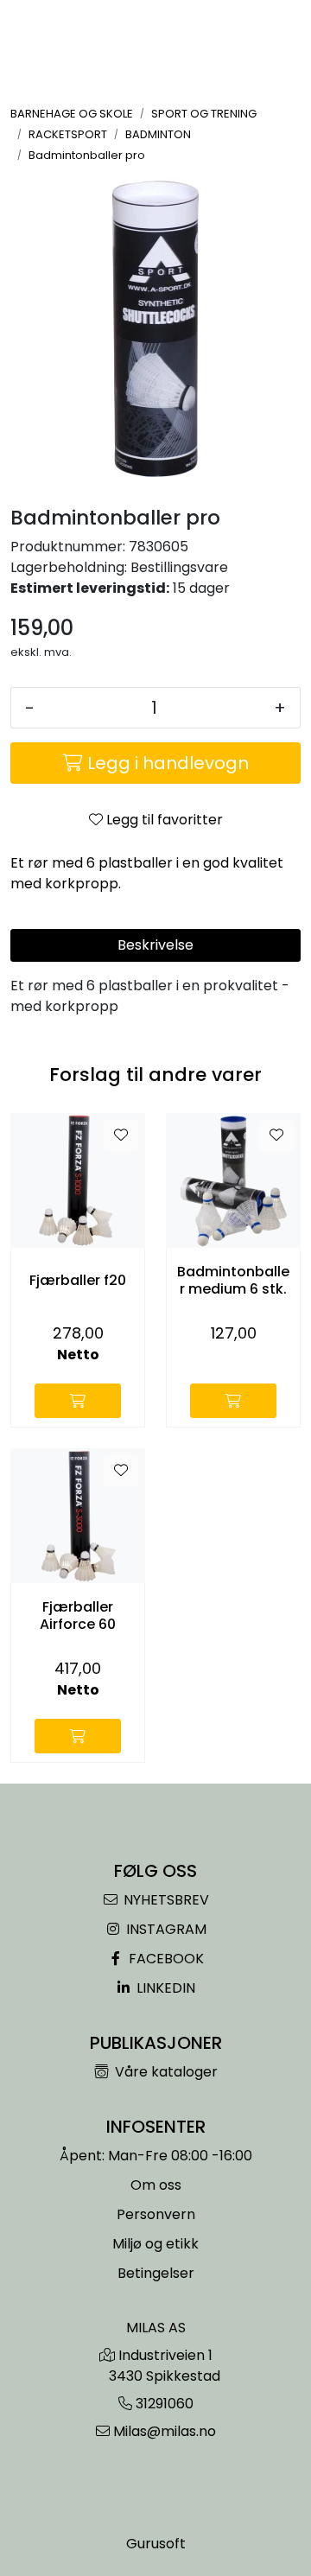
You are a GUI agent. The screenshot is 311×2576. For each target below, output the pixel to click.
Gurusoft (156, 2544)
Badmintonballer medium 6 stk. (233, 1280)
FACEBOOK (165, 1959)
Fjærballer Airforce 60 (78, 1615)
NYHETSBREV (165, 1900)
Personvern (156, 2214)
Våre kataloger (165, 2072)
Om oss (156, 2185)
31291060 (165, 2404)
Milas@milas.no (165, 2431)
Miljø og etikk (155, 2244)
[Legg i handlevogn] (78, 1401)
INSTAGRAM (165, 1929)
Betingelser (156, 2273)
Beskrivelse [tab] (155, 945)
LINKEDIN (164, 1988)
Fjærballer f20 (78, 1280)
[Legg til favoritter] (121, 1135)
